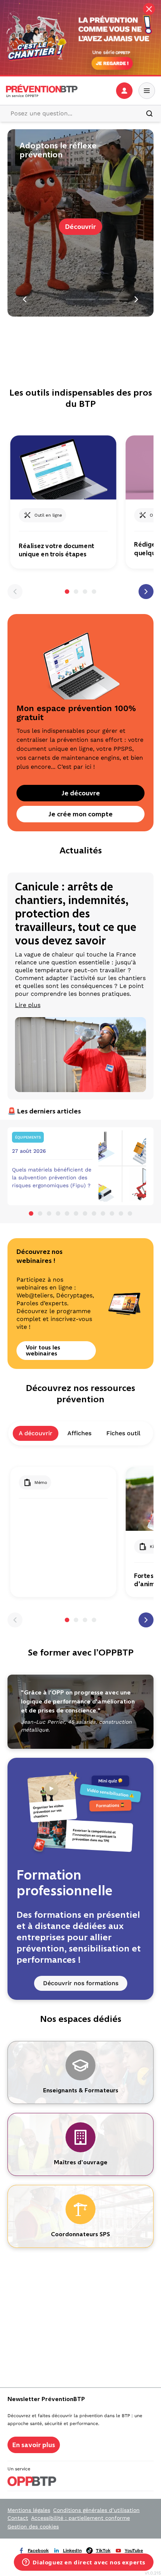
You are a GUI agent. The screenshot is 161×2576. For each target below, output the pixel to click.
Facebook (38, 2551)
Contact (18, 2518)
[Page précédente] (15, 592)
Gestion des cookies (33, 2527)
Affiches (79, 1433)
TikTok (103, 2551)
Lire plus (28, 1005)
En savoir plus (34, 2445)
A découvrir (36, 1433)
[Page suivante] (146, 592)
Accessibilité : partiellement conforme (80, 2518)
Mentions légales (29, 2510)
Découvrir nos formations (81, 1983)
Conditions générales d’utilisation (96, 2510)
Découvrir (80, 227)
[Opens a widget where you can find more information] (84, 2563)
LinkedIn (72, 2551)
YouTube (134, 2551)
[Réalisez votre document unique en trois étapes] (63, 467)
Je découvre (81, 793)
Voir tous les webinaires (43, 1350)
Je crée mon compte (80, 814)
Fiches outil (123, 1433)
